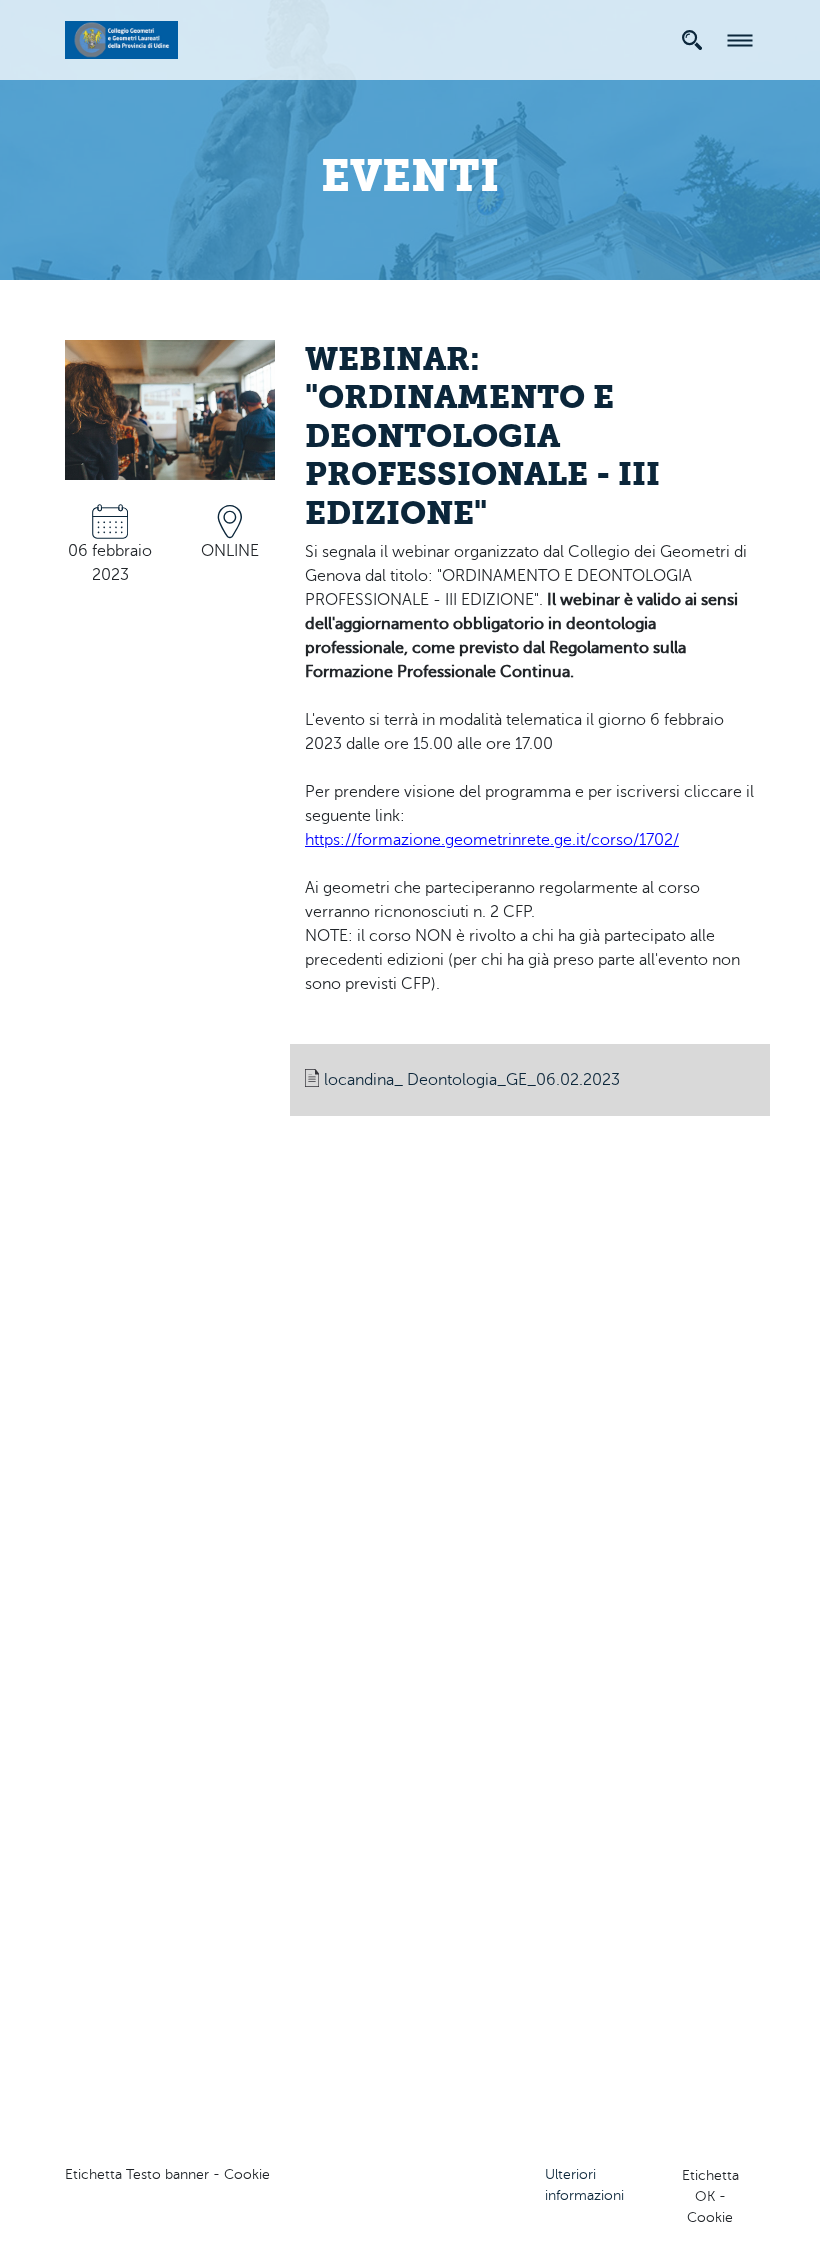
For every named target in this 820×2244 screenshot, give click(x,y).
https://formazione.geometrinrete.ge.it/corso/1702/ (492, 840)
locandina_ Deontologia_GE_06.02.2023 (472, 1080)
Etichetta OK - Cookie (710, 2196)
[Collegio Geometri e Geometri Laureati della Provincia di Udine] (121, 37)
